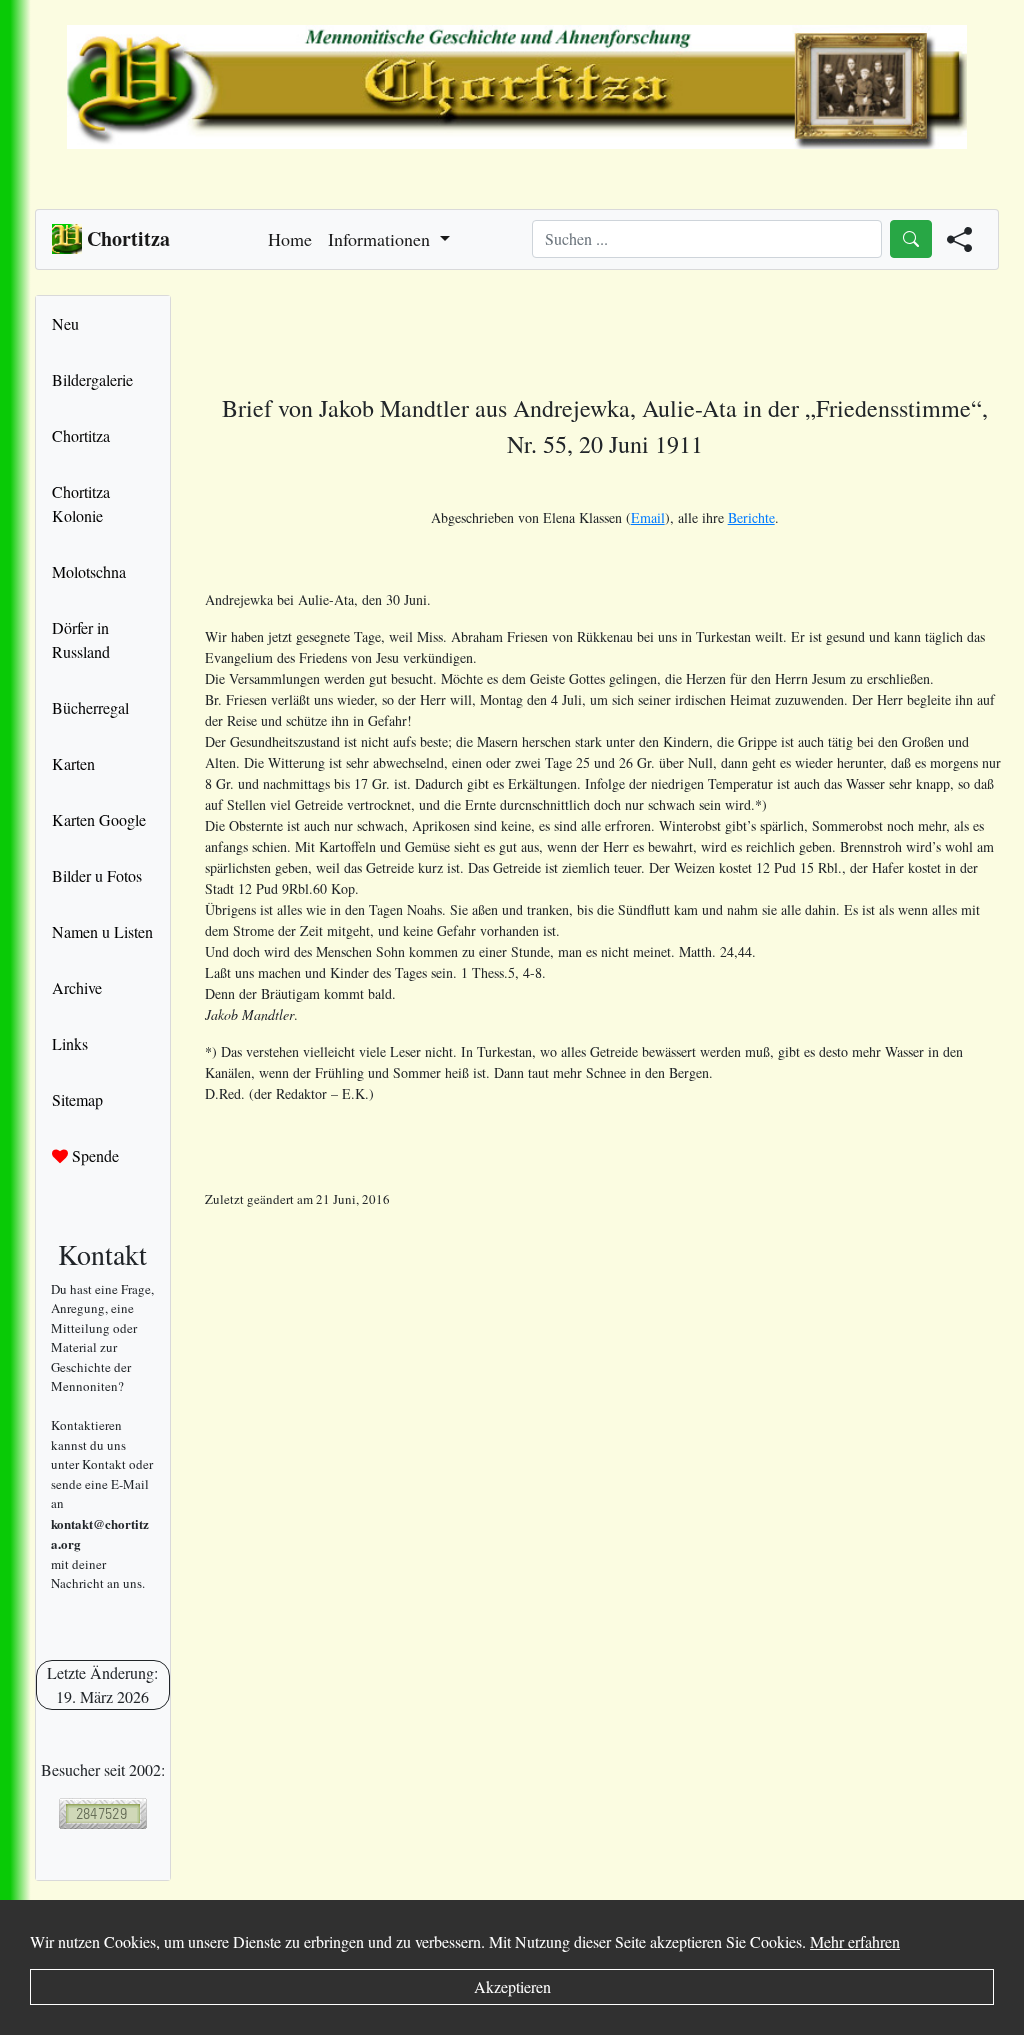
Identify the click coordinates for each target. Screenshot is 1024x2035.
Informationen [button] (381, 239)
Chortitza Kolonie (81, 503)
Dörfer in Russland (81, 639)
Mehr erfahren (855, 1941)
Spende (93, 1155)
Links (70, 1043)
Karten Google (99, 819)
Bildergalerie (92, 379)
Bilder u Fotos (97, 875)
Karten (73, 763)
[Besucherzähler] (103, 1813)
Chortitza (81, 435)
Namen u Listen (102, 931)
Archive (77, 987)
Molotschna (89, 571)
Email (648, 517)
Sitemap (77, 1099)
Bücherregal (90, 707)
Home (290, 239)
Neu (65, 323)
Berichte (751, 517)
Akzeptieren (512, 1986)
